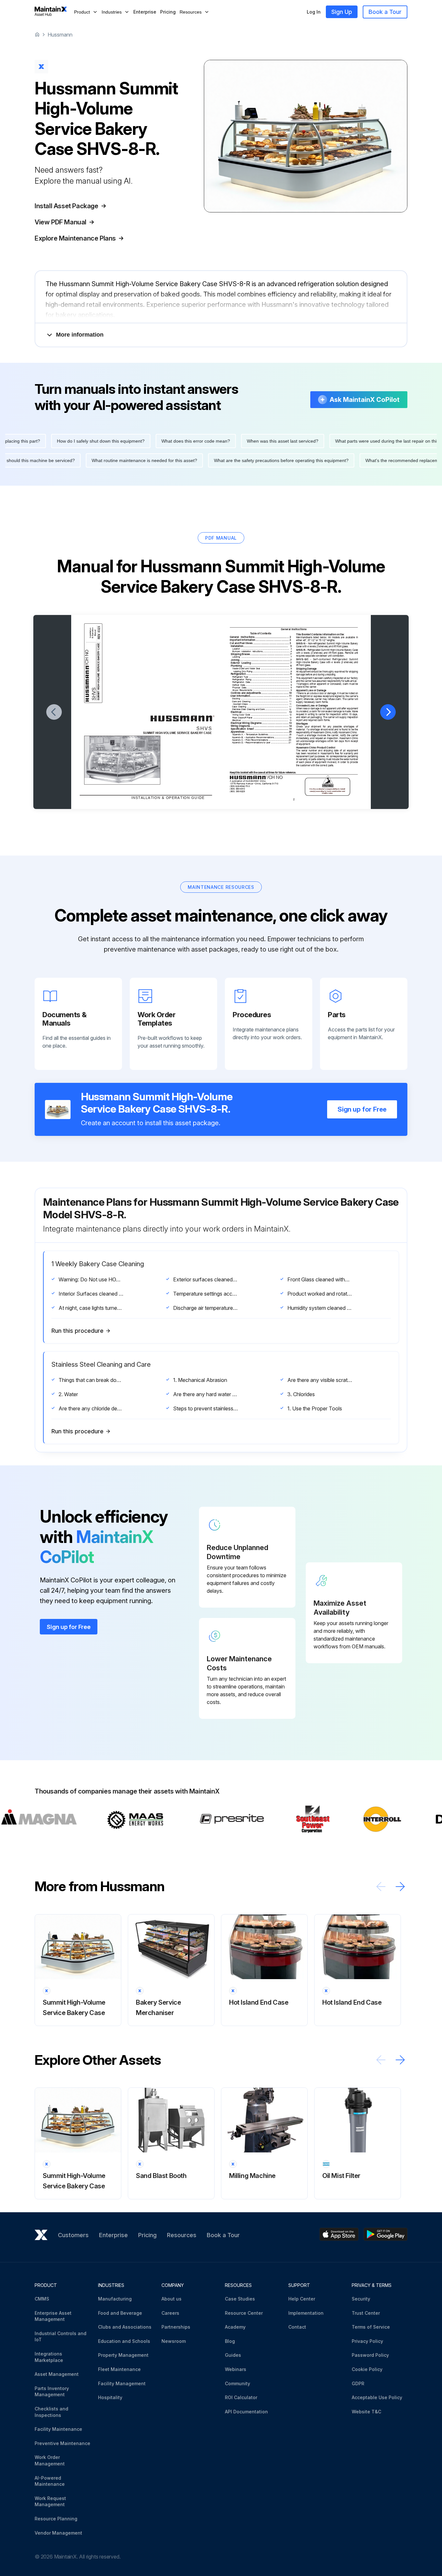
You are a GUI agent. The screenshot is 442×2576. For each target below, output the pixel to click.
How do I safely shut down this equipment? (290, 441)
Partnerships (176, 2327)
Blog (230, 2341)
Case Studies (240, 2299)
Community (238, 2383)
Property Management (123, 2355)
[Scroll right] (400, 1886)
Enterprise (145, 12)
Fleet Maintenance (119, 2369)
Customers (73, 2235)
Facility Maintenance (58, 2429)
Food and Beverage (120, 2313)
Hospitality (110, 2397)
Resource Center (244, 2313)
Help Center (302, 2299)
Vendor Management (58, 2533)
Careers (170, 2313)
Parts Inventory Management (52, 2392)
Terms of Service (371, 2327)
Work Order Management (50, 2460)
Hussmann (60, 35)
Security (361, 2299)
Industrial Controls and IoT (61, 2337)
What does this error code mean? (385, 441)
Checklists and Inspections (51, 2412)
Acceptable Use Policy (377, 2397)
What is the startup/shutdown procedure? (366, 460)
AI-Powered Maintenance (50, 2481)
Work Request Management (50, 2501)
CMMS (42, 2299)
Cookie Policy (367, 2369)
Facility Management (122, 2383)
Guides (233, 2355)
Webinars (236, 2369)
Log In (314, 12)
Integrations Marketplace (49, 2357)
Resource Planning (56, 2519)
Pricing (168, 12)
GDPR (358, 2383)
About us (171, 2299)
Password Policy (370, 2355)
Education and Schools (124, 2341)
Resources (182, 2235)
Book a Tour (385, 12)
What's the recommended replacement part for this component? (242, 460)
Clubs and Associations (125, 2327)
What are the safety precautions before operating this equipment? (92, 460)
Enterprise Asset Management (53, 2316)
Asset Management (57, 2374)
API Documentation (246, 2412)
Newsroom (174, 2341)
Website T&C (366, 2412)
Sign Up (342, 12)
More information (80, 335)
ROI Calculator (241, 2397)
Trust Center (366, 2313)
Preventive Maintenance (62, 2443)
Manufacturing (115, 2299)
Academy (235, 2327)
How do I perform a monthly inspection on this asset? (65, 441)
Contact (297, 2327)
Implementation (306, 2313)
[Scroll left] (381, 1886)
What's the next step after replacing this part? (183, 441)
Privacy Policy (367, 2341)
